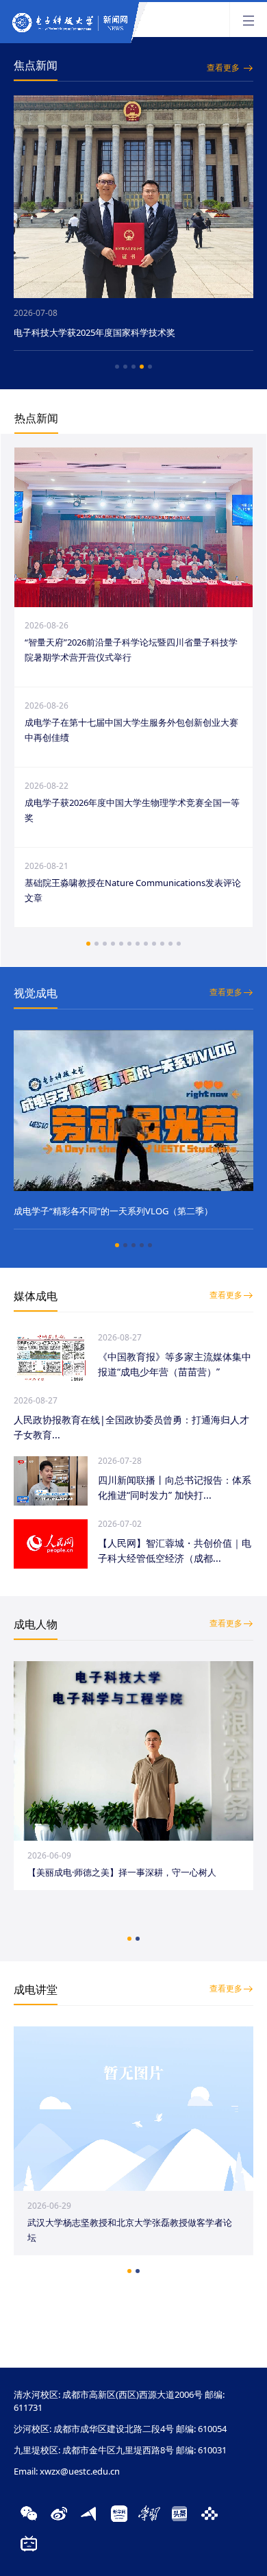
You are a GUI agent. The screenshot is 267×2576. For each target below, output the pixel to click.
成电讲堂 (36, 1989)
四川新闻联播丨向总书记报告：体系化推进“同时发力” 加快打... (175, 1487)
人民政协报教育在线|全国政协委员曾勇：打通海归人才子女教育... (131, 1427)
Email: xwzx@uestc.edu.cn (67, 2471)
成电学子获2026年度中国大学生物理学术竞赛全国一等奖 (132, 810)
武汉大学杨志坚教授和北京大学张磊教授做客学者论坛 (130, 2230)
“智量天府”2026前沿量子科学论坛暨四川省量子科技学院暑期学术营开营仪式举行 (131, 650)
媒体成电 (36, 1296)
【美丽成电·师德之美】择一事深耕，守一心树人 (122, 1872)
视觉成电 (36, 993)
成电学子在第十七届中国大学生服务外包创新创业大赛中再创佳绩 (131, 730)
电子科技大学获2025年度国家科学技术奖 (94, 332)
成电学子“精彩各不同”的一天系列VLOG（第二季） (113, 1211)
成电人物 (36, 1624)
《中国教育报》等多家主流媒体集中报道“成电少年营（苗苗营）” (175, 1364)
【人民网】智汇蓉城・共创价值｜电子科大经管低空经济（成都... (175, 1550)
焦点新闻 (36, 65)
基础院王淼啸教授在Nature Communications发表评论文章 (133, 890)
